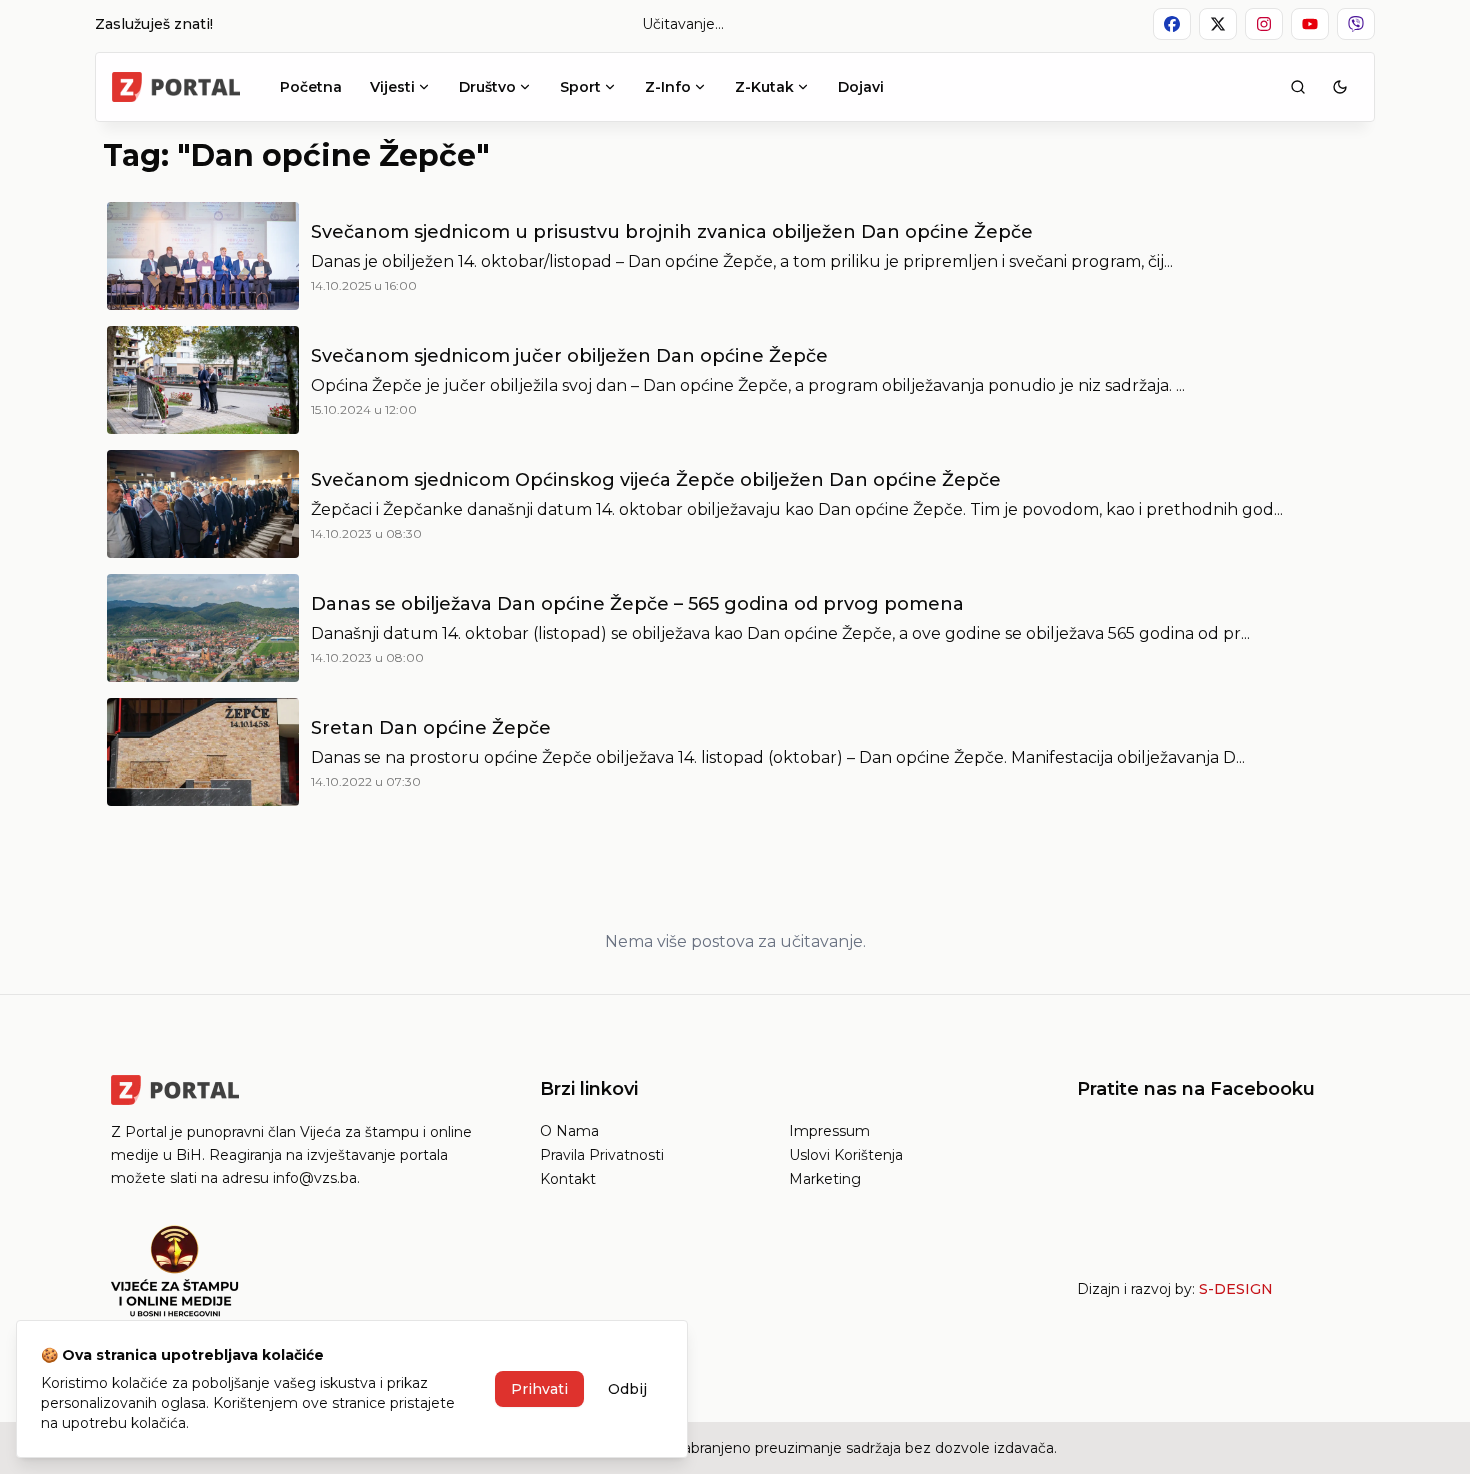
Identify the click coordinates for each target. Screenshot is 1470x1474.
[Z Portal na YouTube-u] (1310, 24)
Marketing (825, 1179)
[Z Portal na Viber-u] (1356, 24)
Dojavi (861, 87)
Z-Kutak (764, 87)
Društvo (487, 87)
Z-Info (668, 87)
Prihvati (539, 1389)
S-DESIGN (1236, 1289)
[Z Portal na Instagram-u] (1264, 24)
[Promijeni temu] (1340, 87)
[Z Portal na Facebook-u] (1172, 24)
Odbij (627, 1389)
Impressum (829, 1131)
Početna (311, 87)
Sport (580, 87)
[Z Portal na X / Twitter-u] (1218, 24)
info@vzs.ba (315, 1178)
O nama (569, 1131)
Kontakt (568, 1179)
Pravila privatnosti (602, 1155)
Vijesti (392, 87)
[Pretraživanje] (1298, 87)
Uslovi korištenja (846, 1155)
